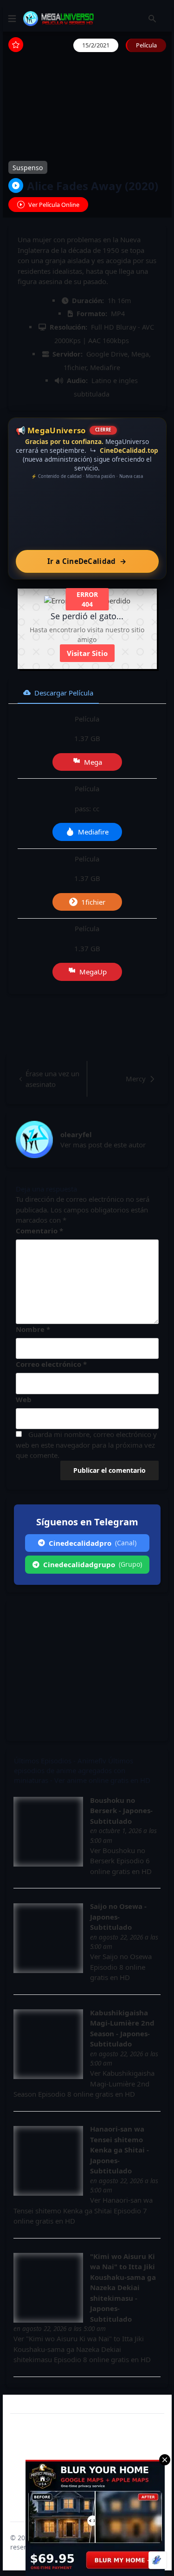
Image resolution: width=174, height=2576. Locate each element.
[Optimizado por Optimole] (158, 2560)
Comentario (39, 1231)
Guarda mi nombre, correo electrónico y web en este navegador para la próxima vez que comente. (86, 1445)
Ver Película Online (54, 205)
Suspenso (28, 168)
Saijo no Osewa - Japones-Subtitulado (118, 1917)
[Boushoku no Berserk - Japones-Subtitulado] (48, 1832)
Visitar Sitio (87, 653)
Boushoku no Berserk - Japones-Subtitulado (121, 1811)
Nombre (33, 1329)
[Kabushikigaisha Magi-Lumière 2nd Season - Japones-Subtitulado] (48, 2044)
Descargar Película (64, 693)
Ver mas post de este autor (103, 1145)
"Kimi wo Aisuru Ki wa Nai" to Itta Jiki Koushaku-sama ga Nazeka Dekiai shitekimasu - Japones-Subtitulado (123, 2288)
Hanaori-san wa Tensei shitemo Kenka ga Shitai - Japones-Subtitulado (119, 2150)
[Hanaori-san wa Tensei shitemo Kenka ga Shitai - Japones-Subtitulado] (48, 2161)
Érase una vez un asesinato (52, 1079)
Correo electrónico (51, 1364)
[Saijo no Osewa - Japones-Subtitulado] (48, 1938)
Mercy (136, 1079)
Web (24, 1399)
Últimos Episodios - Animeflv (60, 1761)
